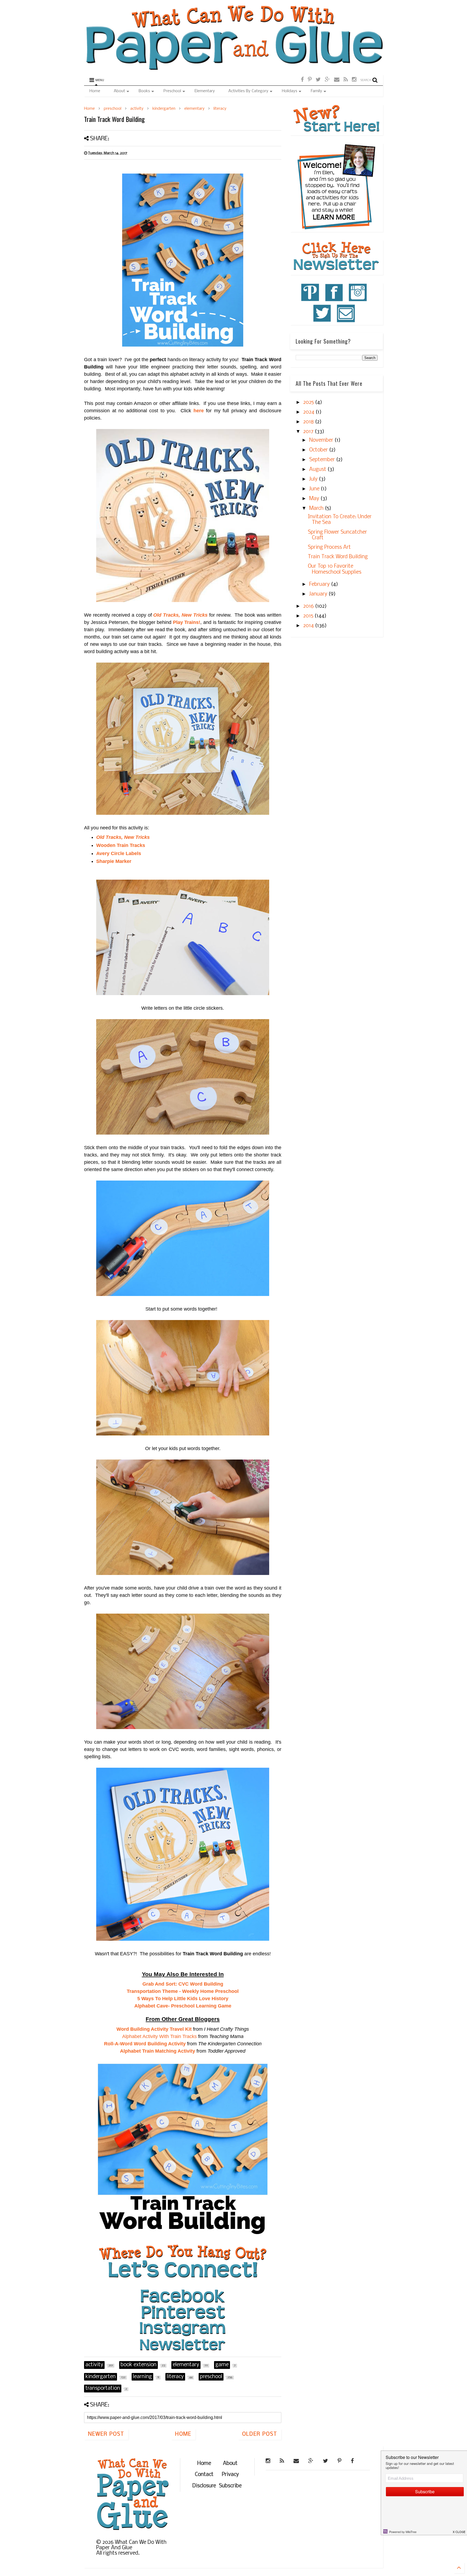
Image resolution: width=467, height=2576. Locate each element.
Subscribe (230, 2486)
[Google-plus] (327, 80)
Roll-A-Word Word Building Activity (145, 2044)
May (315, 499)
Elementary (205, 91)
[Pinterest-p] (310, 80)
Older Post (260, 2434)
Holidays (290, 91)
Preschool (172, 91)
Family (316, 91)
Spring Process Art (329, 547)
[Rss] (346, 80)
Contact (204, 2475)
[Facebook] (302, 80)
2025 (309, 403)
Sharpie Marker (114, 861)
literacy (220, 109)
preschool (113, 109)
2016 (309, 606)
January (319, 594)
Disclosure (204, 2486)
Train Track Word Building (338, 557)
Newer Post (106, 2434)
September (323, 460)
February (320, 584)
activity (137, 109)
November (322, 440)
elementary (194, 109)
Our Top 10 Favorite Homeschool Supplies (335, 569)
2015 (309, 616)
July (314, 479)
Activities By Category (248, 91)
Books (144, 91)
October (319, 450)
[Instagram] (354, 80)
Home (95, 91)
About (119, 91)
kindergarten (164, 109)
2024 (309, 412)
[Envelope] (337, 80)
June (315, 489)
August (318, 470)
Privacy (230, 2475)
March (317, 508)
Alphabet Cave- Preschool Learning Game (183, 2006)
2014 (309, 626)
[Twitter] (318, 80)
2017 (309, 432)
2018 (309, 422)
